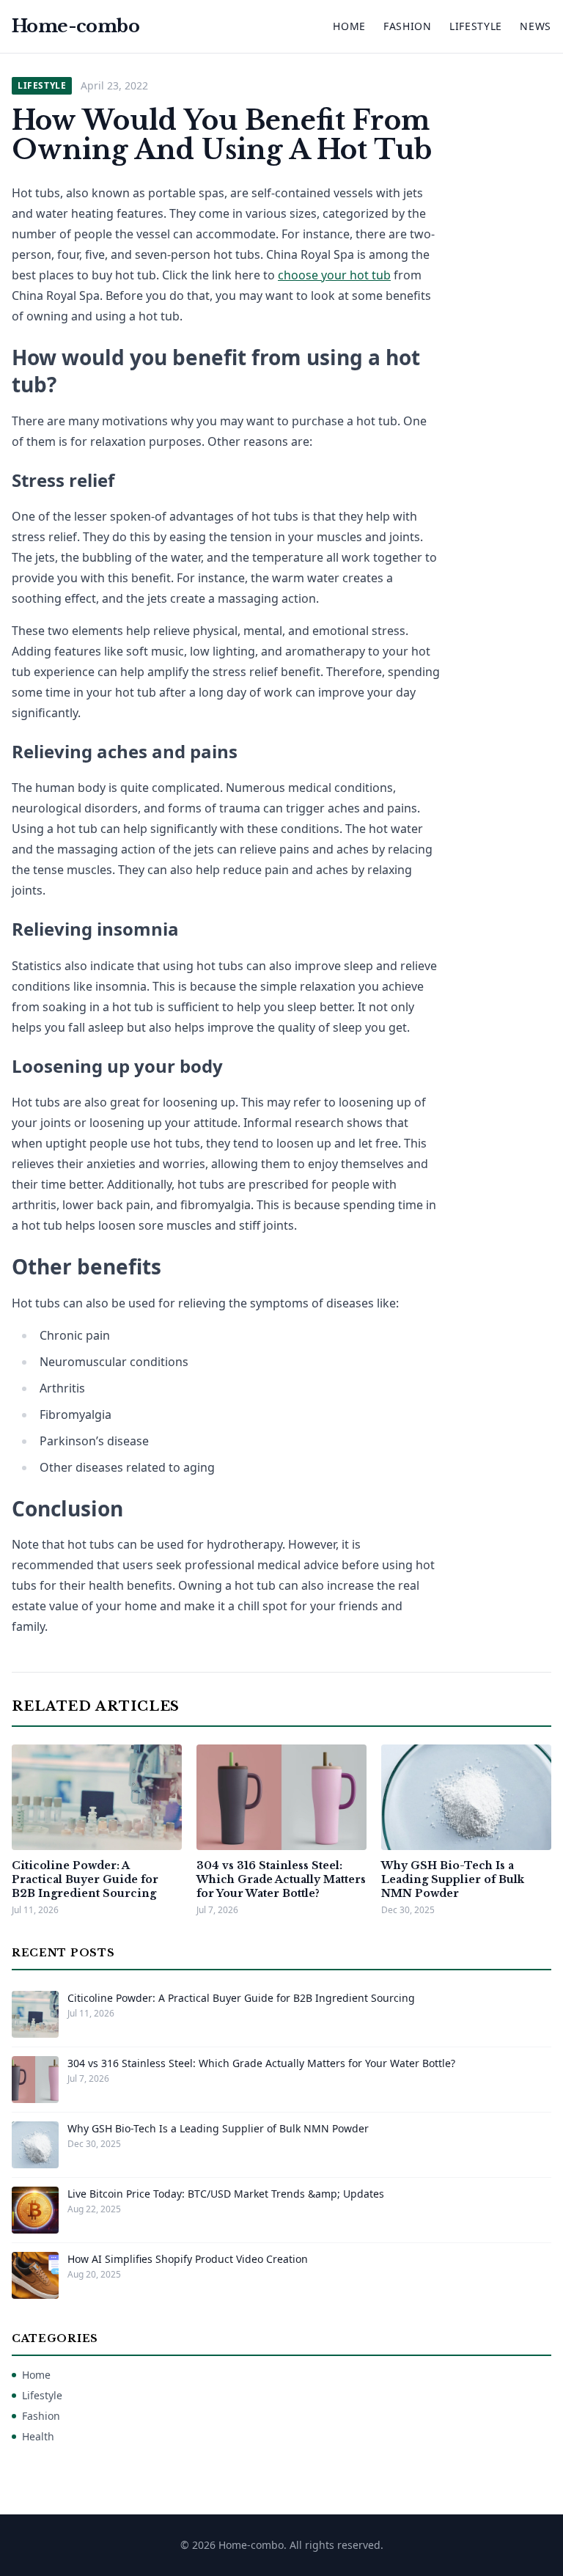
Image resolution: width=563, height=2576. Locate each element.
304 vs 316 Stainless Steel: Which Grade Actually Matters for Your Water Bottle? (281, 1880)
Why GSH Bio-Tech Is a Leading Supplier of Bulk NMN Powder (453, 1880)
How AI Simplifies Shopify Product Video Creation (188, 2259)
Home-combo (76, 26)
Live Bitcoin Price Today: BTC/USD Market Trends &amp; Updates (226, 2194)
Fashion (408, 26)
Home (349, 26)
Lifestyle (476, 26)
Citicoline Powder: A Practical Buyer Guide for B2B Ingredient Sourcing (85, 1880)
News (536, 26)
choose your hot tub (334, 275)
